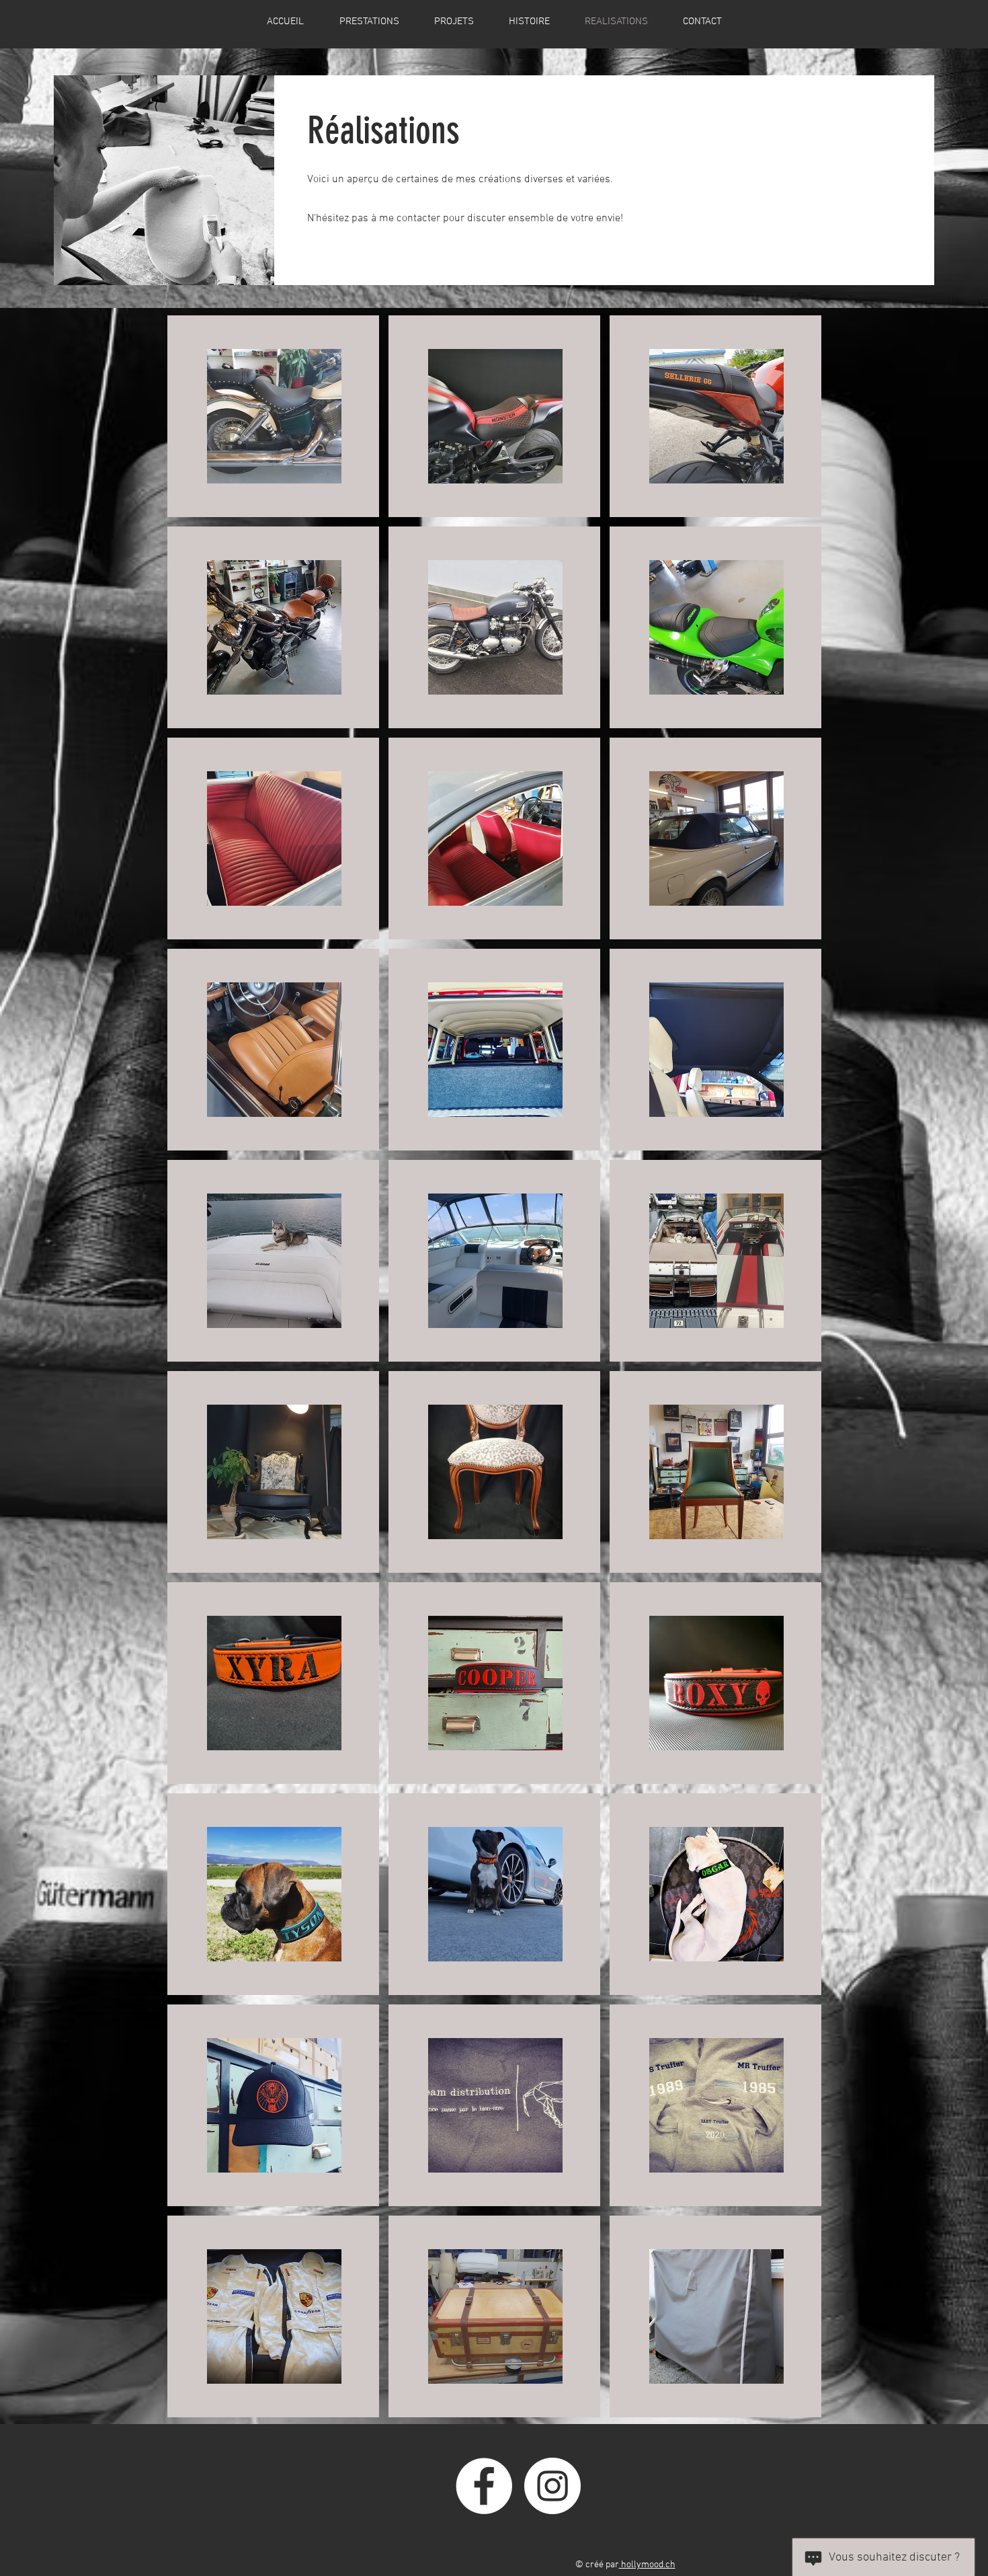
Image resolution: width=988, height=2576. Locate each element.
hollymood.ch (647, 2565)
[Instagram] (552, 2486)
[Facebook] (484, 2486)
